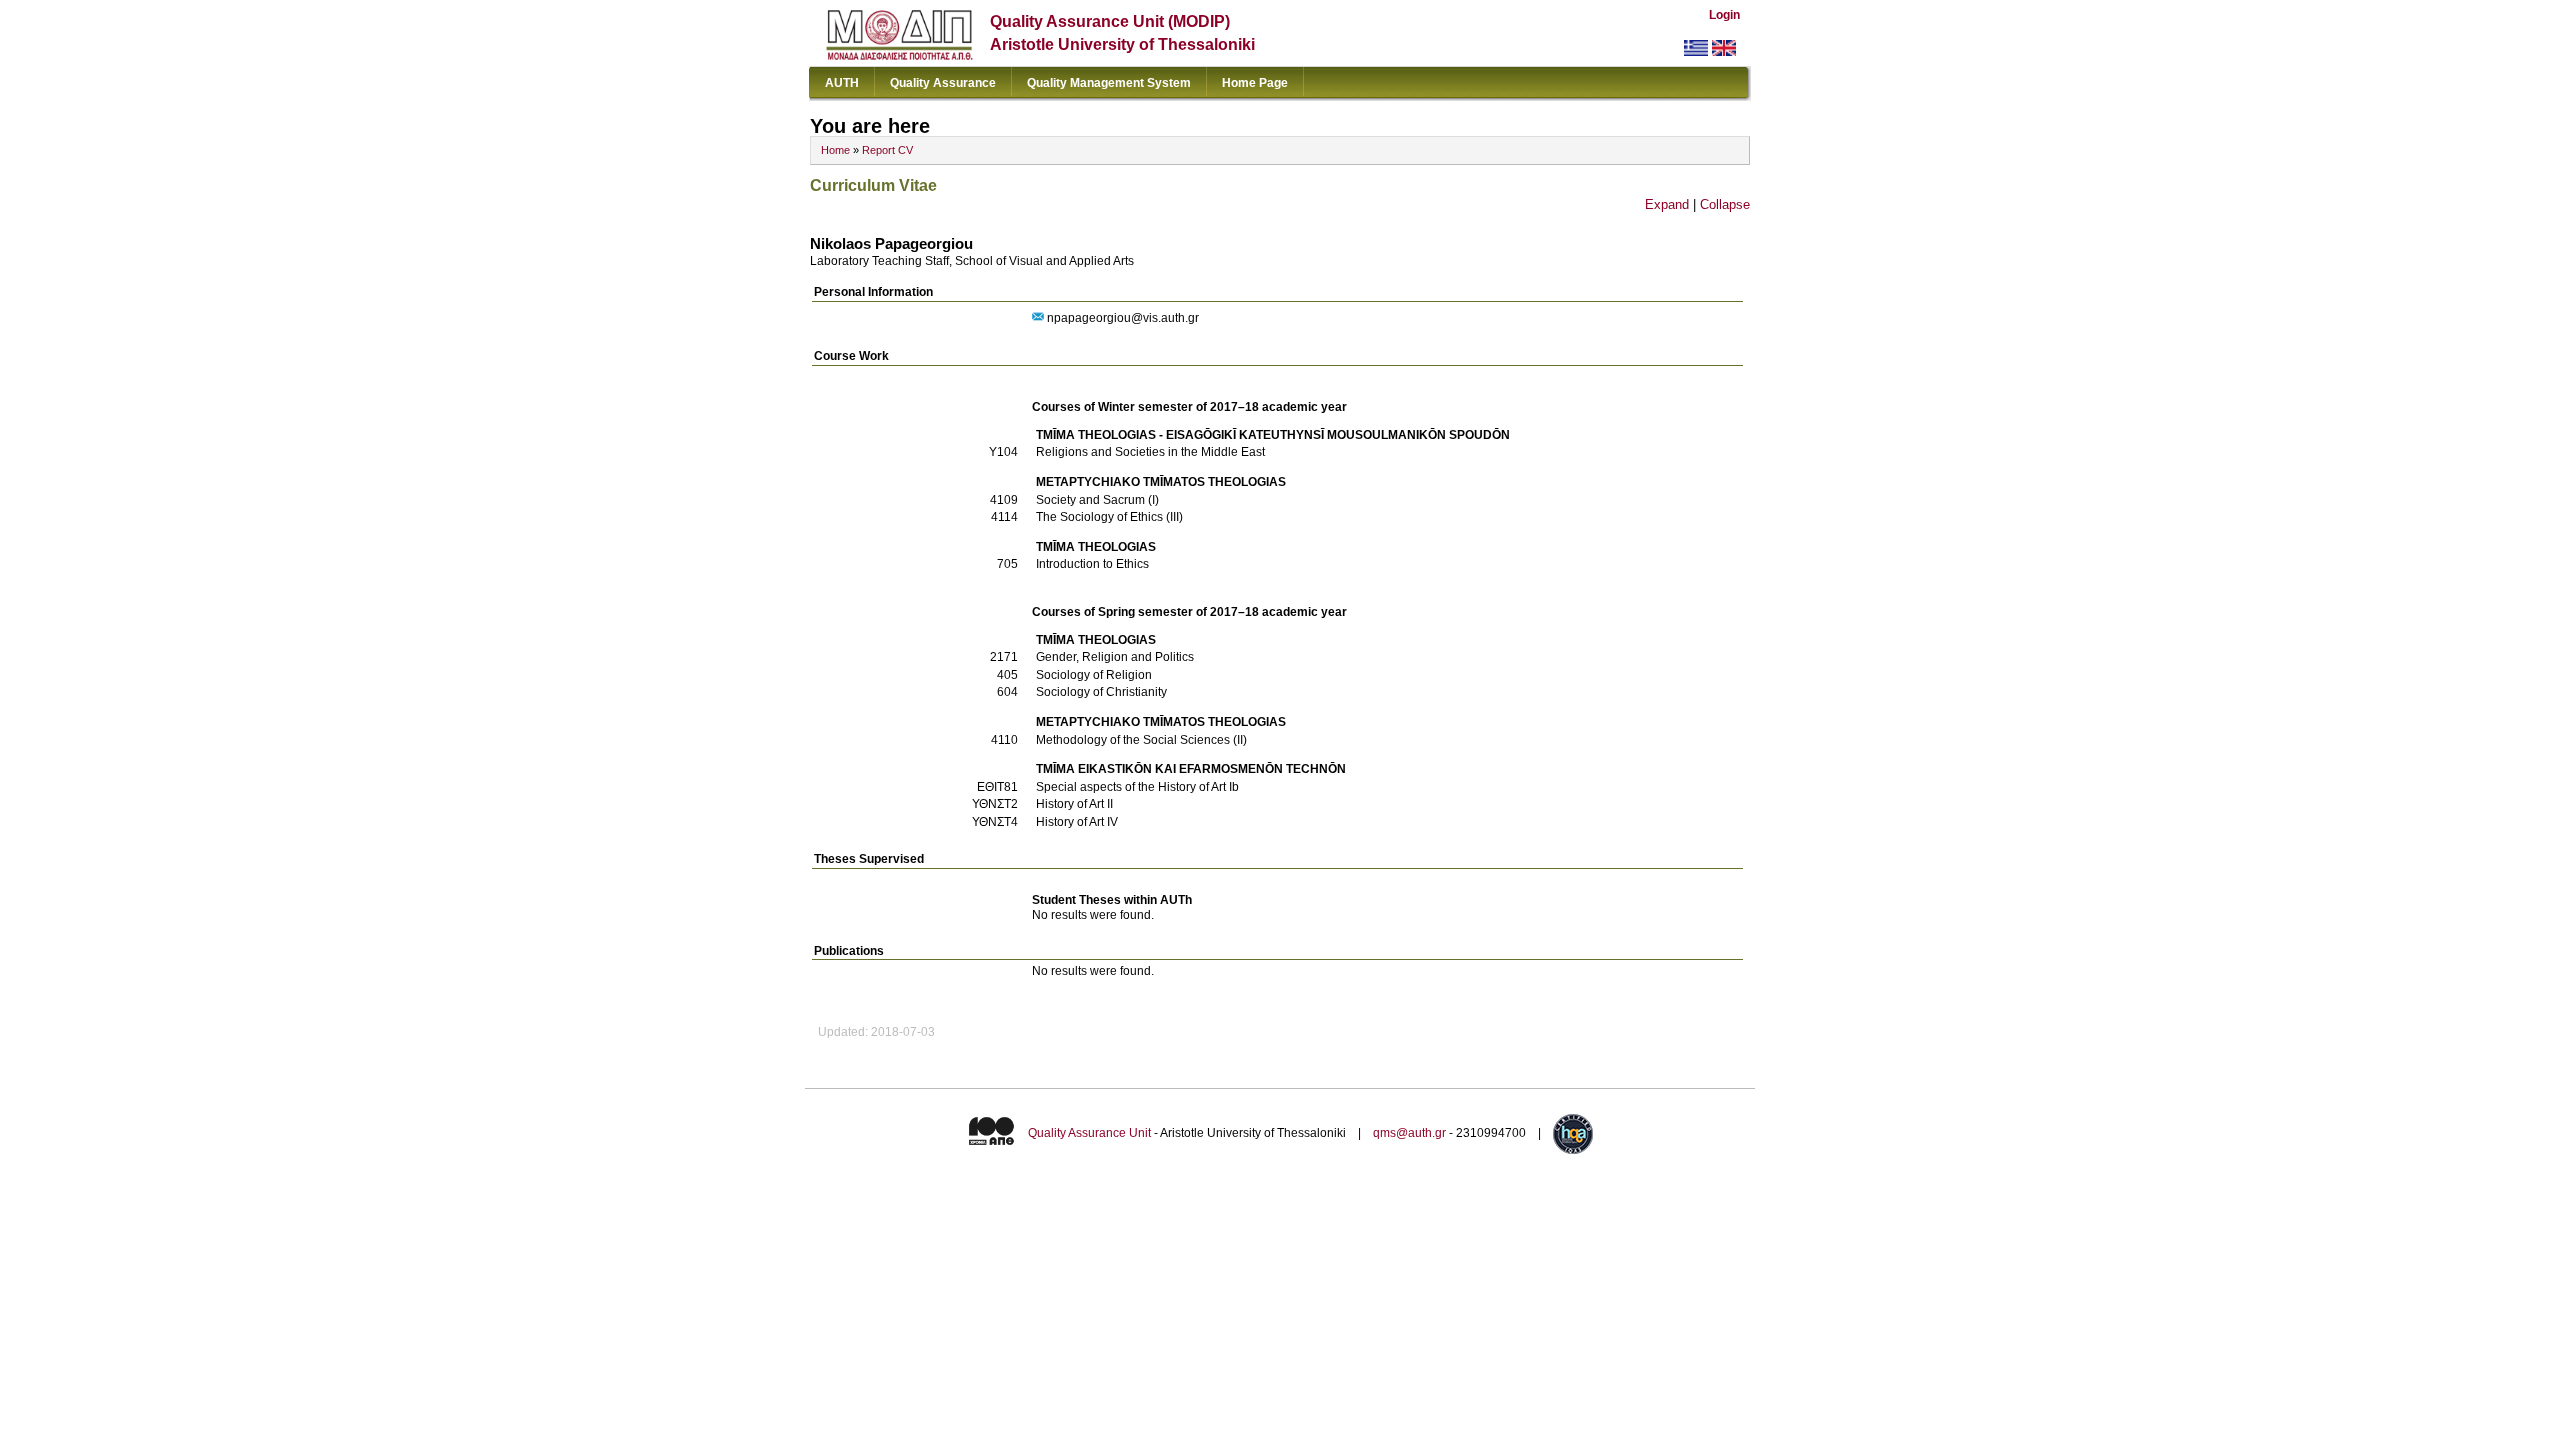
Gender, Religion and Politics (1115, 657)
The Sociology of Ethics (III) (1109, 517)
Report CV (887, 150)
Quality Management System (1109, 83)
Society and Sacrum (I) (1097, 500)
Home (835, 150)
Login (1724, 15)
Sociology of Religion (1094, 675)
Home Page (1255, 83)
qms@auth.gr (1409, 1133)
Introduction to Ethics (1092, 564)
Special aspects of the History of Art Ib (1137, 787)
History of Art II (1074, 804)
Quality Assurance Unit (1089, 1133)
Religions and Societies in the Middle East (1150, 452)
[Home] (899, 55)
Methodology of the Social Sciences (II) (1141, 740)
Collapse (1725, 204)
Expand (1667, 204)
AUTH (842, 83)
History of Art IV (1077, 822)
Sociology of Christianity (1101, 692)
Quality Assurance (943, 83)
